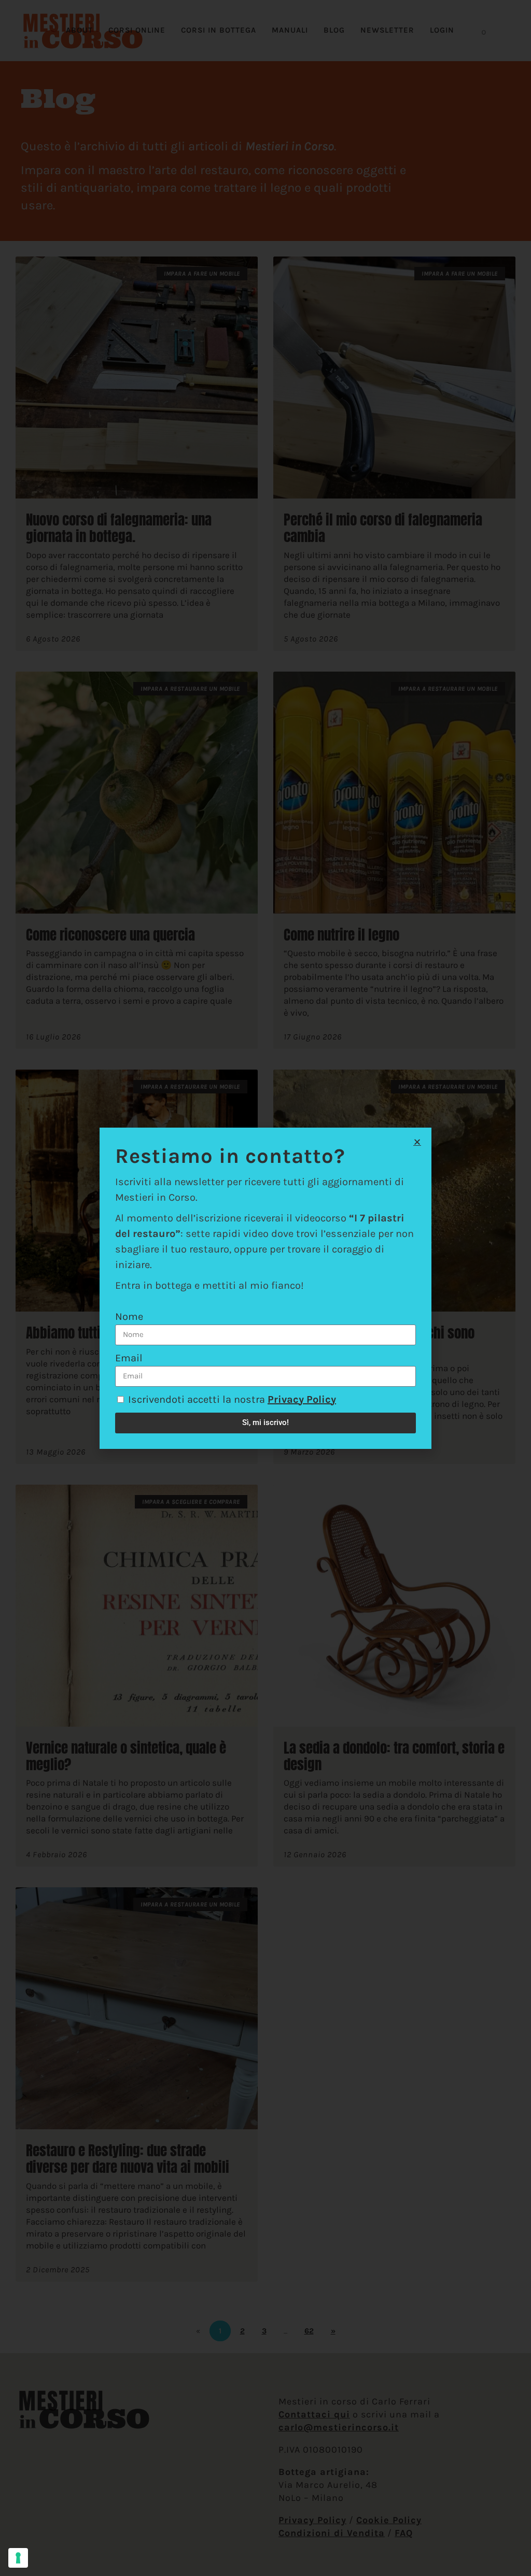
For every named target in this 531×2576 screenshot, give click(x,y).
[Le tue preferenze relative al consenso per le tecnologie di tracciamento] (18, 2558)
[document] (265, 1288)
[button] (417, 1142)
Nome (129, 1317)
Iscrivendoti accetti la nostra (232, 1399)
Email (129, 1358)
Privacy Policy (302, 1399)
